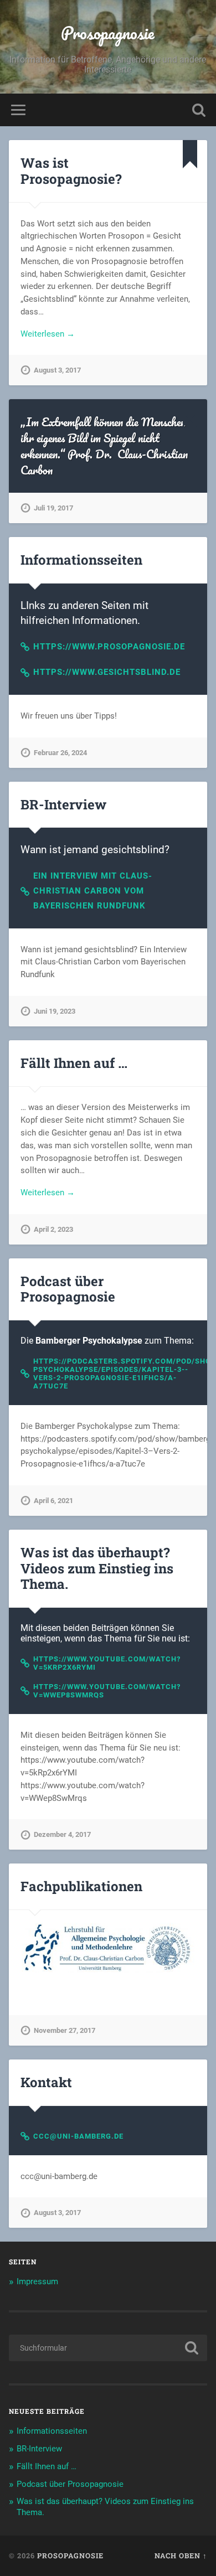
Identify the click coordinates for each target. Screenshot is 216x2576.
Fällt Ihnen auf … (74, 1063)
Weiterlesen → (48, 334)
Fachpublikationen (81, 1886)
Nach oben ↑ (181, 2556)
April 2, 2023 (53, 1229)
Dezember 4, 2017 (62, 1834)
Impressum (37, 2281)
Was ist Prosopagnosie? (71, 171)
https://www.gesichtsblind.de (107, 672)
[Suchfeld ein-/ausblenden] (199, 110)
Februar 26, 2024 (60, 753)
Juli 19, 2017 (53, 508)
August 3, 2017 (57, 370)
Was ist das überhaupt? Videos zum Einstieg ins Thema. (97, 1568)
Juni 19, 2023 (55, 1011)
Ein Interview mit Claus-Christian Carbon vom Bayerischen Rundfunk (93, 891)
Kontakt (46, 2082)
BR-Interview (63, 804)
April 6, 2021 (53, 1501)
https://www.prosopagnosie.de (109, 647)
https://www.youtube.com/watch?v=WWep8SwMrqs (107, 1691)
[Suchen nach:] (108, 2348)
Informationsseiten (81, 560)
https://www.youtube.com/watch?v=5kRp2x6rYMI (107, 1663)
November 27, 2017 (65, 2030)
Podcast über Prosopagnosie (68, 1289)
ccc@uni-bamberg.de (78, 2136)
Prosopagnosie (108, 33)
